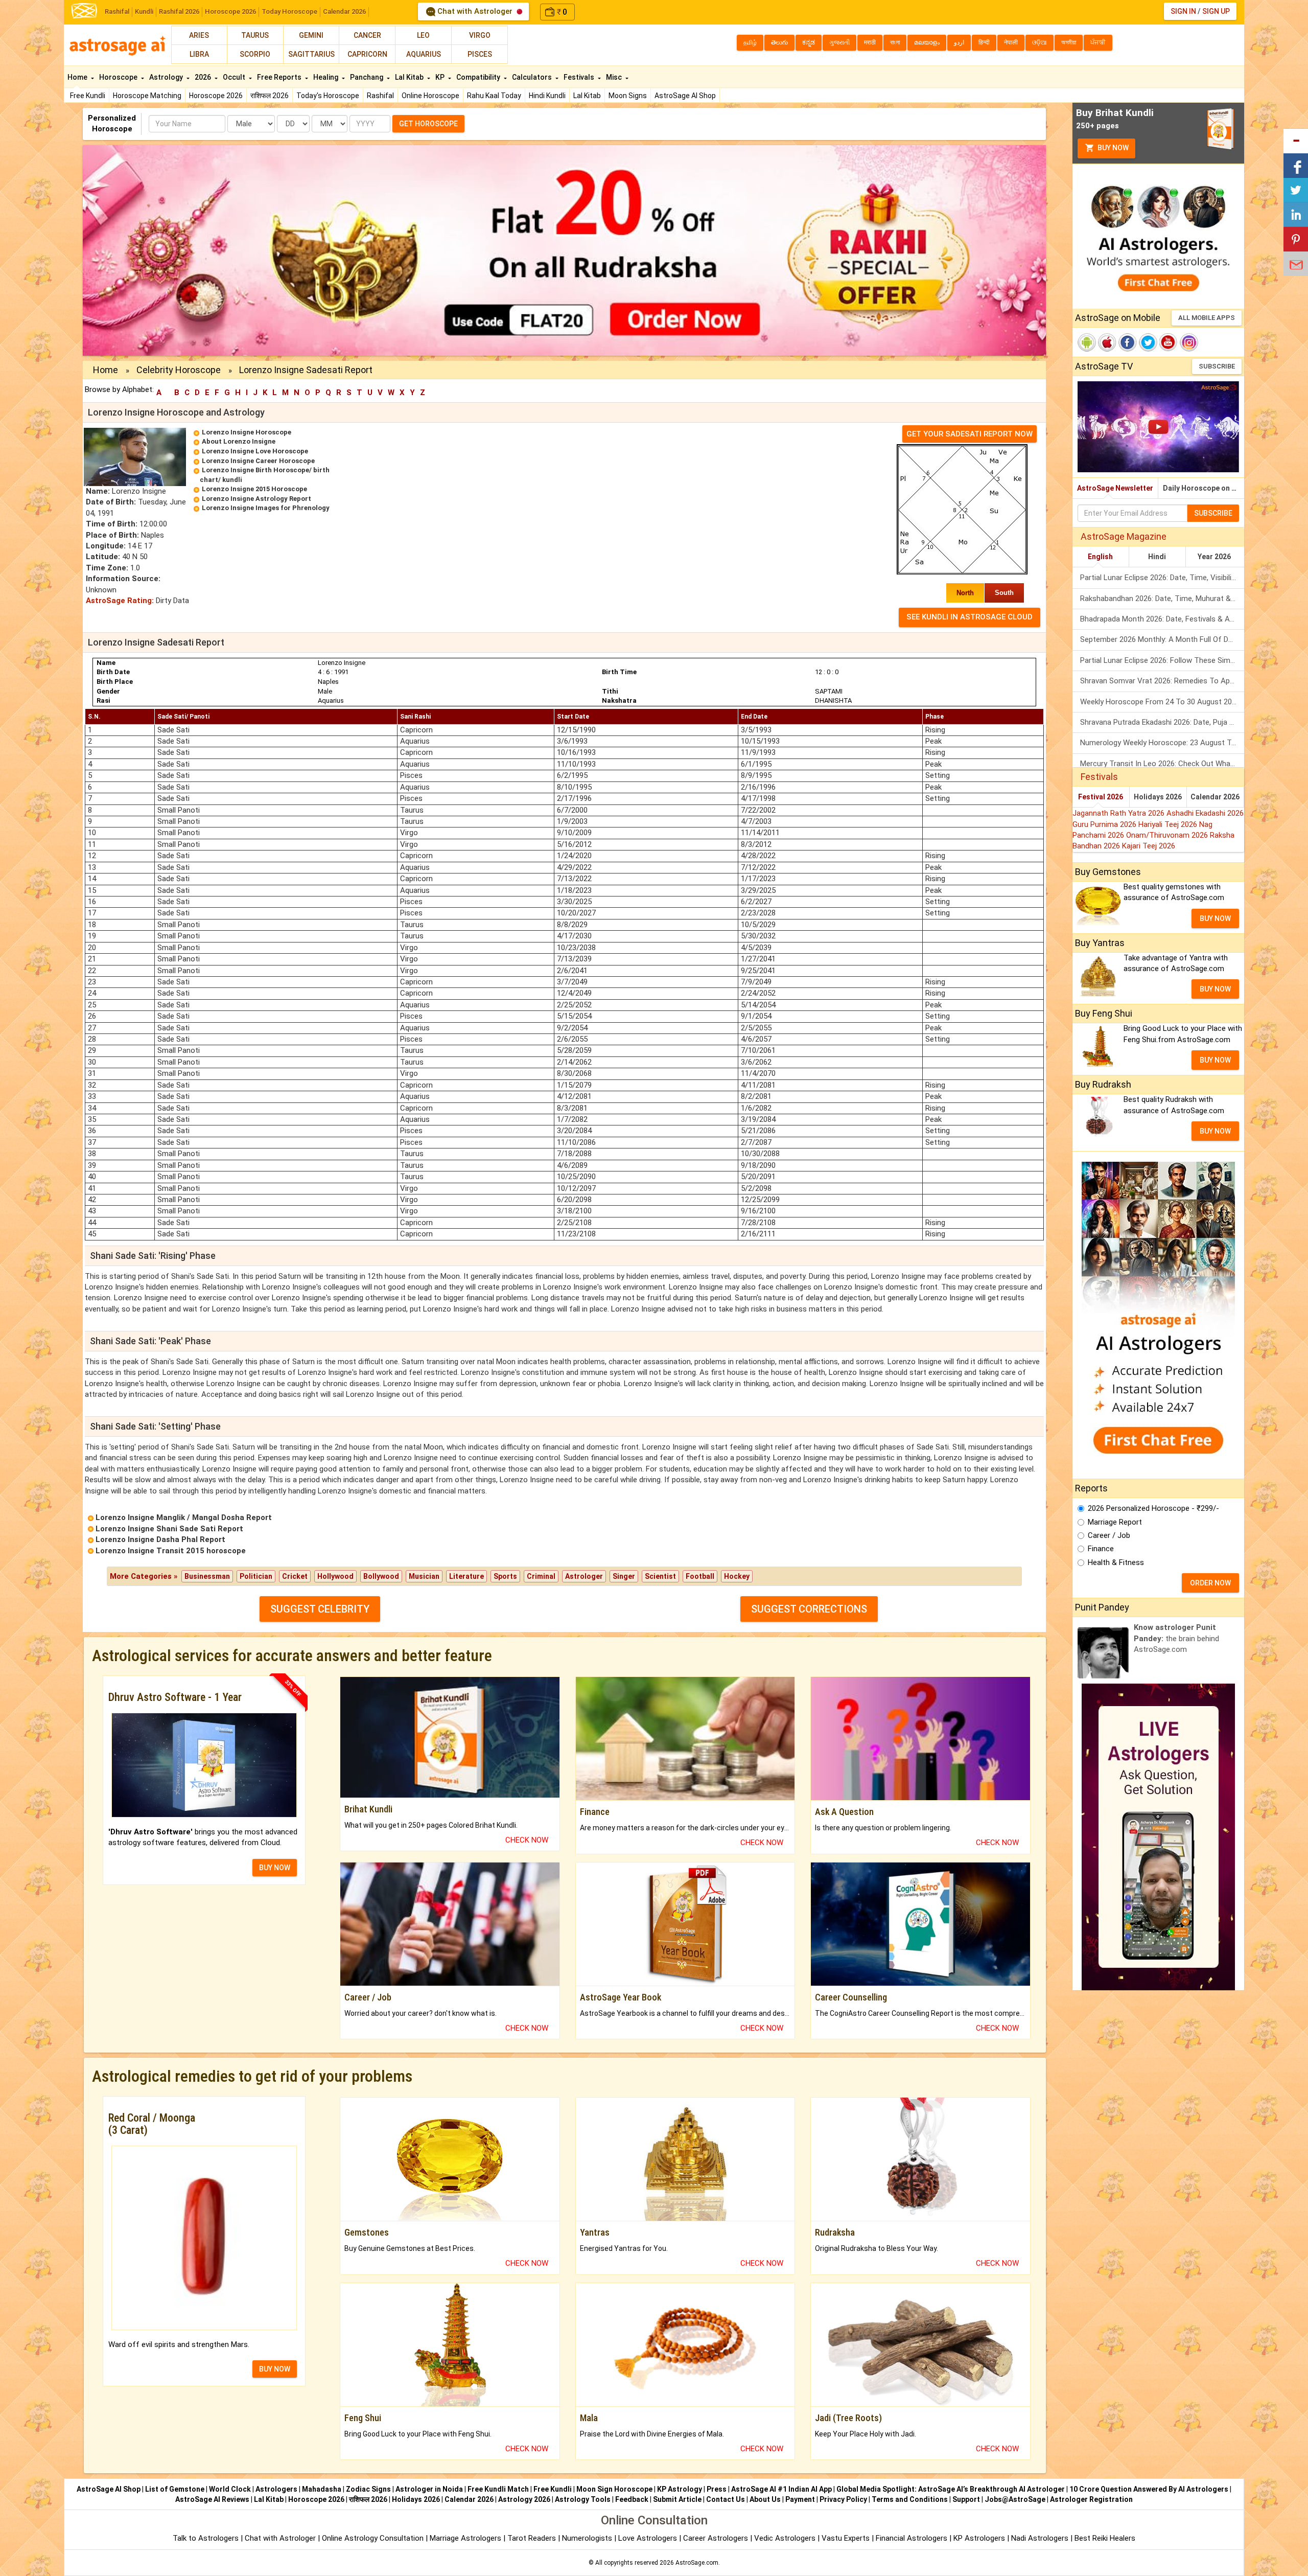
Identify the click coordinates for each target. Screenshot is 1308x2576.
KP (441, 77)
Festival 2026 (1101, 797)
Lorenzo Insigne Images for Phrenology (266, 508)
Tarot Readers (533, 2538)
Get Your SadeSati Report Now (970, 434)
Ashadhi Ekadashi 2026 (1205, 813)
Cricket (295, 1576)
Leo (423, 35)
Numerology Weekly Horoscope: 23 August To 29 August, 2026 (1162, 743)
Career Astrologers (716, 2538)
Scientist (660, 1576)
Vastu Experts (846, 2538)
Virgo (480, 35)
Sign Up (1216, 11)
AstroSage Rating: (120, 601)
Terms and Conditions (910, 2499)
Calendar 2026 (344, 11)
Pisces (480, 54)
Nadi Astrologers (1040, 2538)
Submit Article (677, 2499)
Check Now (527, 1840)
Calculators (533, 77)
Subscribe (1217, 366)
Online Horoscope (430, 96)
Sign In (1183, 11)
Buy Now (1112, 148)
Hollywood (335, 1576)
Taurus (255, 35)
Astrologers (276, 2489)
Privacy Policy (843, 2499)
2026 (204, 77)
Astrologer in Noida (429, 2489)
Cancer (367, 35)
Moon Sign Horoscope (614, 2489)
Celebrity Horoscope (179, 370)
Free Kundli (88, 96)
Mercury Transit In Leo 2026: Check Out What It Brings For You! (1162, 764)
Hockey (737, 1576)
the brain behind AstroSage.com (1176, 1638)
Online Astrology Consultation (374, 2538)
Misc (615, 77)
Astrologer (584, 1576)
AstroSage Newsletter (1115, 488)
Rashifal (117, 11)
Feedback (632, 2499)
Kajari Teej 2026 (1149, 846)
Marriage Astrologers (466, 2538)
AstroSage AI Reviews (212, 2499)
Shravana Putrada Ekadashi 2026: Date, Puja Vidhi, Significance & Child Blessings (1162, 722)
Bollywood (381, 1576)
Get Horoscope (428, 124)
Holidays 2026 (1158, 797)
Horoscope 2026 (230, 11)
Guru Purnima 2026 (1105, 824)
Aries (199, 35)
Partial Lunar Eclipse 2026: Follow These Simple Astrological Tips (1162, 660)
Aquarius (424, 54)
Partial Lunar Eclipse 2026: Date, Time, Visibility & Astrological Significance (1162, 578)
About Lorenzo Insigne (239, 441)
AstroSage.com (697, 2563)
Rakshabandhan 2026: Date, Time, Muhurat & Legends (1162, 599)
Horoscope (119, 77)
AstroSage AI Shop (685, 96)
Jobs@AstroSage (1015, 2499)
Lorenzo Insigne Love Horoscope (255, 451)
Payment (800, 2499)
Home (78, 77)
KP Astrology (680, 2489)
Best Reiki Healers (1105, 2538)
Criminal (541, 1576)
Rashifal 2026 (179, 11)
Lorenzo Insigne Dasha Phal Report (160, 1539)
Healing (326, 77)
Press (717, 2489)
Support (966, 2499)
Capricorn (367, 54)
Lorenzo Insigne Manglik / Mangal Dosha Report (184, 1517)
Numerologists (588, 2538)
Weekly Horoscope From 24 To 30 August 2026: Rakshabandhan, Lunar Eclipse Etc (1162, 702)
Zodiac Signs (368, 2489)
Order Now (1210, 1583)
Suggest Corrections (809, 1609)
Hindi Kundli (547, 96)
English (1100, 557)
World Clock (230, 2489)
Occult (235, 77)
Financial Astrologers (912, 2538)
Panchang (367, 77)
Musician (424, 1576)
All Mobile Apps (1207, 318)
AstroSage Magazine (1124, 536)
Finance (1101, 1549)
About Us (765, 2499)
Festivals (580, 77)
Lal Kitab (587, 96)
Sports (505, 1576)
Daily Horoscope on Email (1204, 488)
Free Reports (280, 77)
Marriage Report (1115, 1522)
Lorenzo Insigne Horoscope (247, 432)
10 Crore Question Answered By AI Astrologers (1149, 2489)
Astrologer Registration (1091, 2499)
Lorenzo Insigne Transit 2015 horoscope (171, 1551)
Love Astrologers (648, 2538)
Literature (466, 1576)
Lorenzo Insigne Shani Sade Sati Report (169, 1529)
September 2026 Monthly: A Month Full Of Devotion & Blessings (1162, 639)
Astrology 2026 (524, 2499)
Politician (256, 1576)
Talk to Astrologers (206, 2538)
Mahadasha (322, 2489)
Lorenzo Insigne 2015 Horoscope (254, 489)
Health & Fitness (1116, 1562)
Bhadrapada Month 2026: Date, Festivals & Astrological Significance (1162, 619)
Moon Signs (628, 96)
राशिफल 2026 (270, 96)
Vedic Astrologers (785, 2538)
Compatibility (479, 77)
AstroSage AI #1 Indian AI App (781, 2489)
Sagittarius (311, 54)
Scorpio (255, 54)
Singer (624, 1576)
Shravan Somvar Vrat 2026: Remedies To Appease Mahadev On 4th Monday (1162, 681)
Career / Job (1109, 1535)
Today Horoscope (289, 11)
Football (700, 1576)
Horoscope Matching (147, 96)
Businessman (207, 1576)
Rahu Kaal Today (494, 96)
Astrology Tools (583, 2499)
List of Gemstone (175, 2489)
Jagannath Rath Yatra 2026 (1119, 813)
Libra (199, 54)
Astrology (167, 77)
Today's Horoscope (328, 96)
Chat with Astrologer (475, 11)
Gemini (311, 35)
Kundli (144, 11)
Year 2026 (1214, 557)
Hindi (1157, 557)
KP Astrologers (980, 2538)
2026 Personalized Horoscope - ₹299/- (1153, 1508)
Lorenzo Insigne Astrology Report (256, 499)
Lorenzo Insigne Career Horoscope (258, 461)
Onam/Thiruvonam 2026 (1168, 835)
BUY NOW (275, 1868)
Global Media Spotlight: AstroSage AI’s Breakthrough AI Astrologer (951, 2489)
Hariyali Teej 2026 (1169, 824)
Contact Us (726, 2499)
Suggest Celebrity (320, 1609)
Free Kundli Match (498, 2489)
